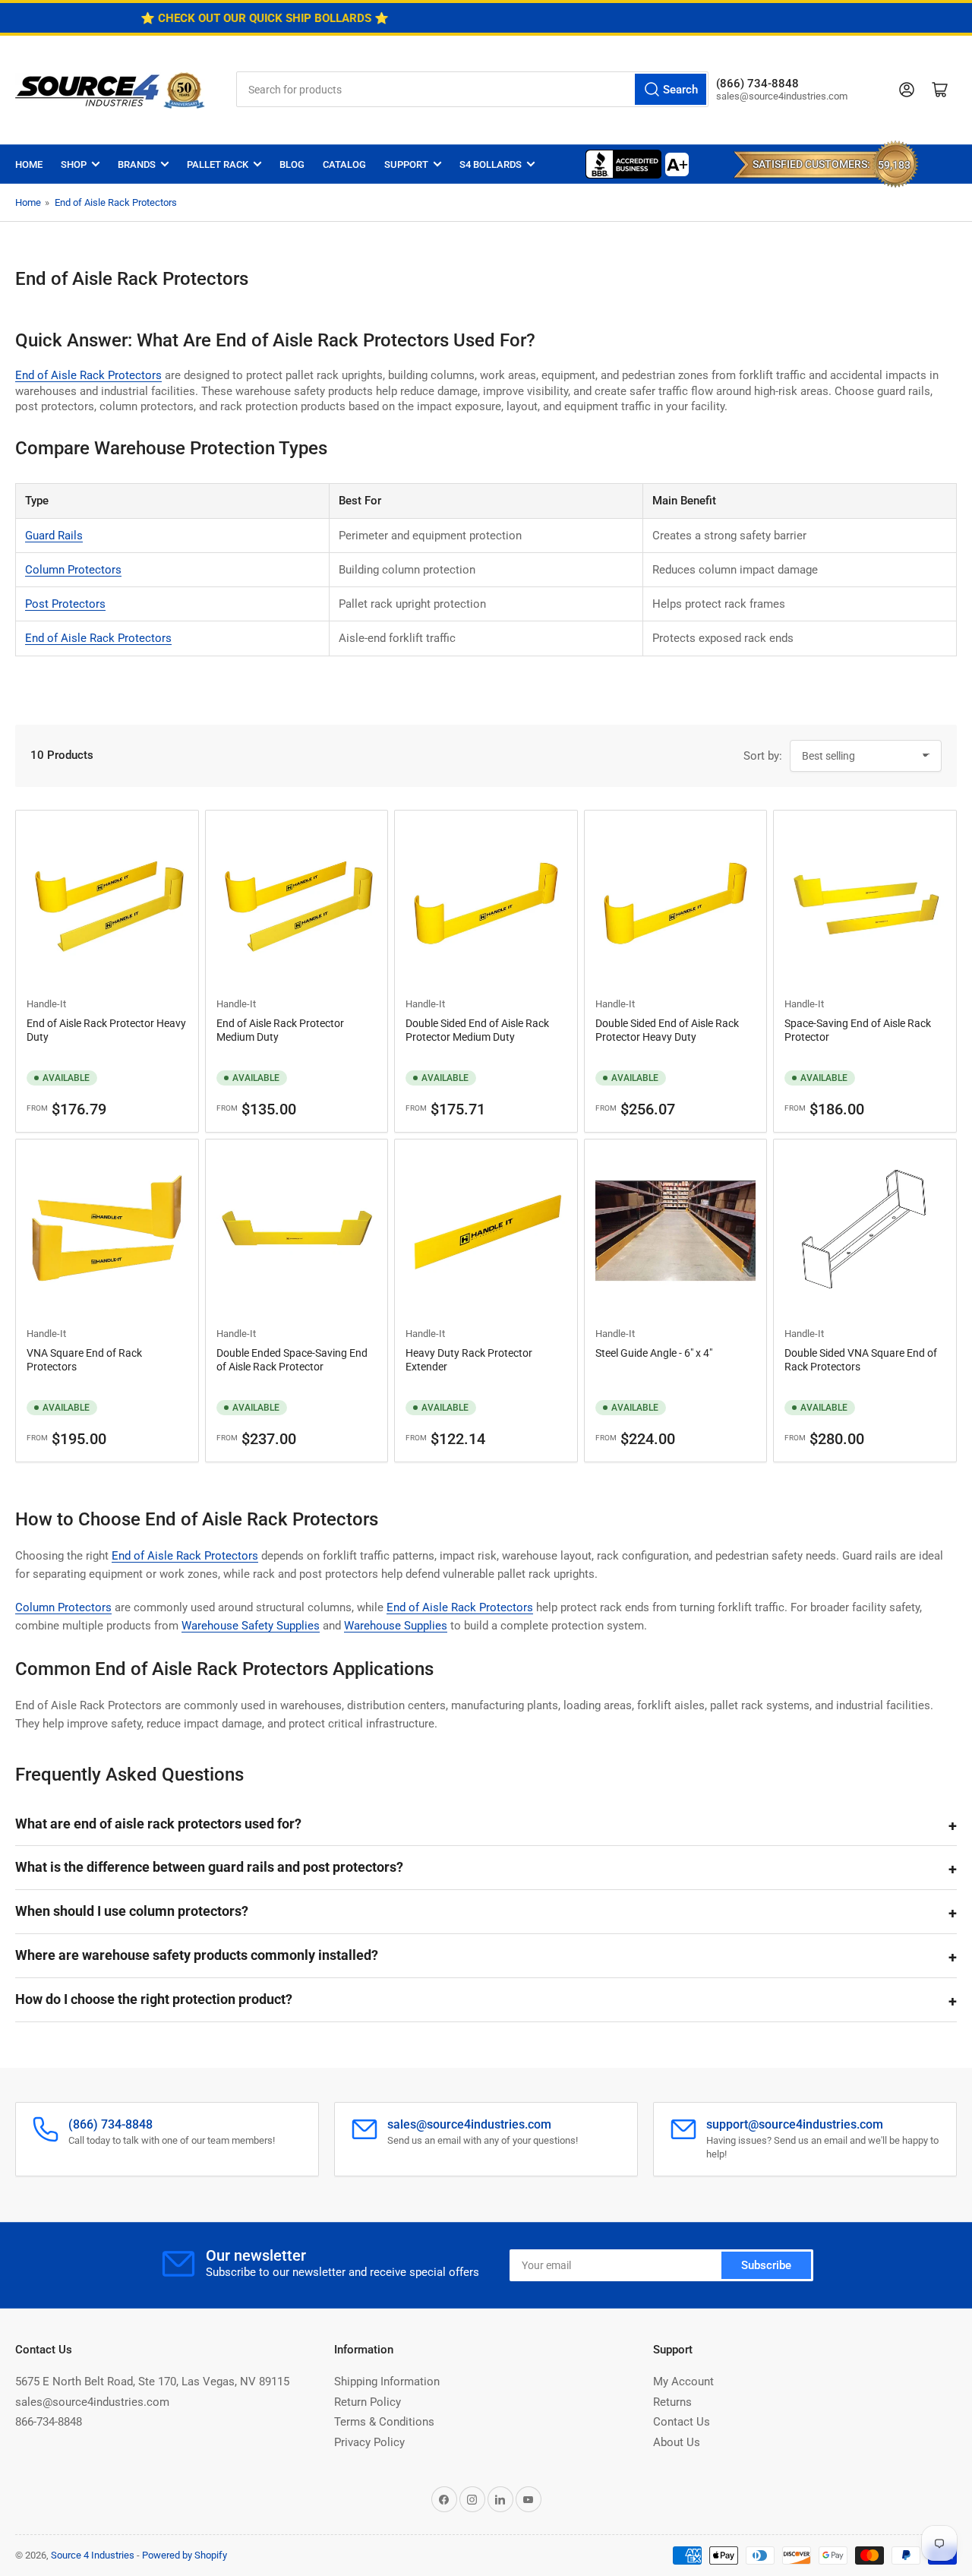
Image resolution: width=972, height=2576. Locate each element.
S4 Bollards (491, 164)
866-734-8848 (49, 2422)
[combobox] (472, 89)
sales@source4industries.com (92, 2402)
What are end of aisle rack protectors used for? (158, 1824)
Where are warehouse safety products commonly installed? (197, 1955)
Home (29, 164)
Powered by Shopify (185, 2555)
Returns (672, 2402)
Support (406, 164)
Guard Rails (54, 536)
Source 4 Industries (93, 2555)
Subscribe (766, 2265)
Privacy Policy (369, 2442)
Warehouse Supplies (396, 1626)
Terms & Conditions (384, 2422)
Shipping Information (387, 2382)
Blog (292, 164)
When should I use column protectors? (132, 1911)
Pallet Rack (218, 164)
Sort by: (763, 756)
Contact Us (682, 2422)
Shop (74, 164)
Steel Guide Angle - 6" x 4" (654, 1353)
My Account (683, 2382)
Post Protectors (65, 604)
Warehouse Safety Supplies (251, 1626)
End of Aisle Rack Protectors (116, 202)
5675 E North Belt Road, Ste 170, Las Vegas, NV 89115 (152, 2382)
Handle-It (46, 1004)
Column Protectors (73, 570)
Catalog (344, 164)
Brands (137, 164)
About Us (677, 2442)
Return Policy (368, 2402)
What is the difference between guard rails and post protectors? (209, 1867)
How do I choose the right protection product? (154, 1999)
